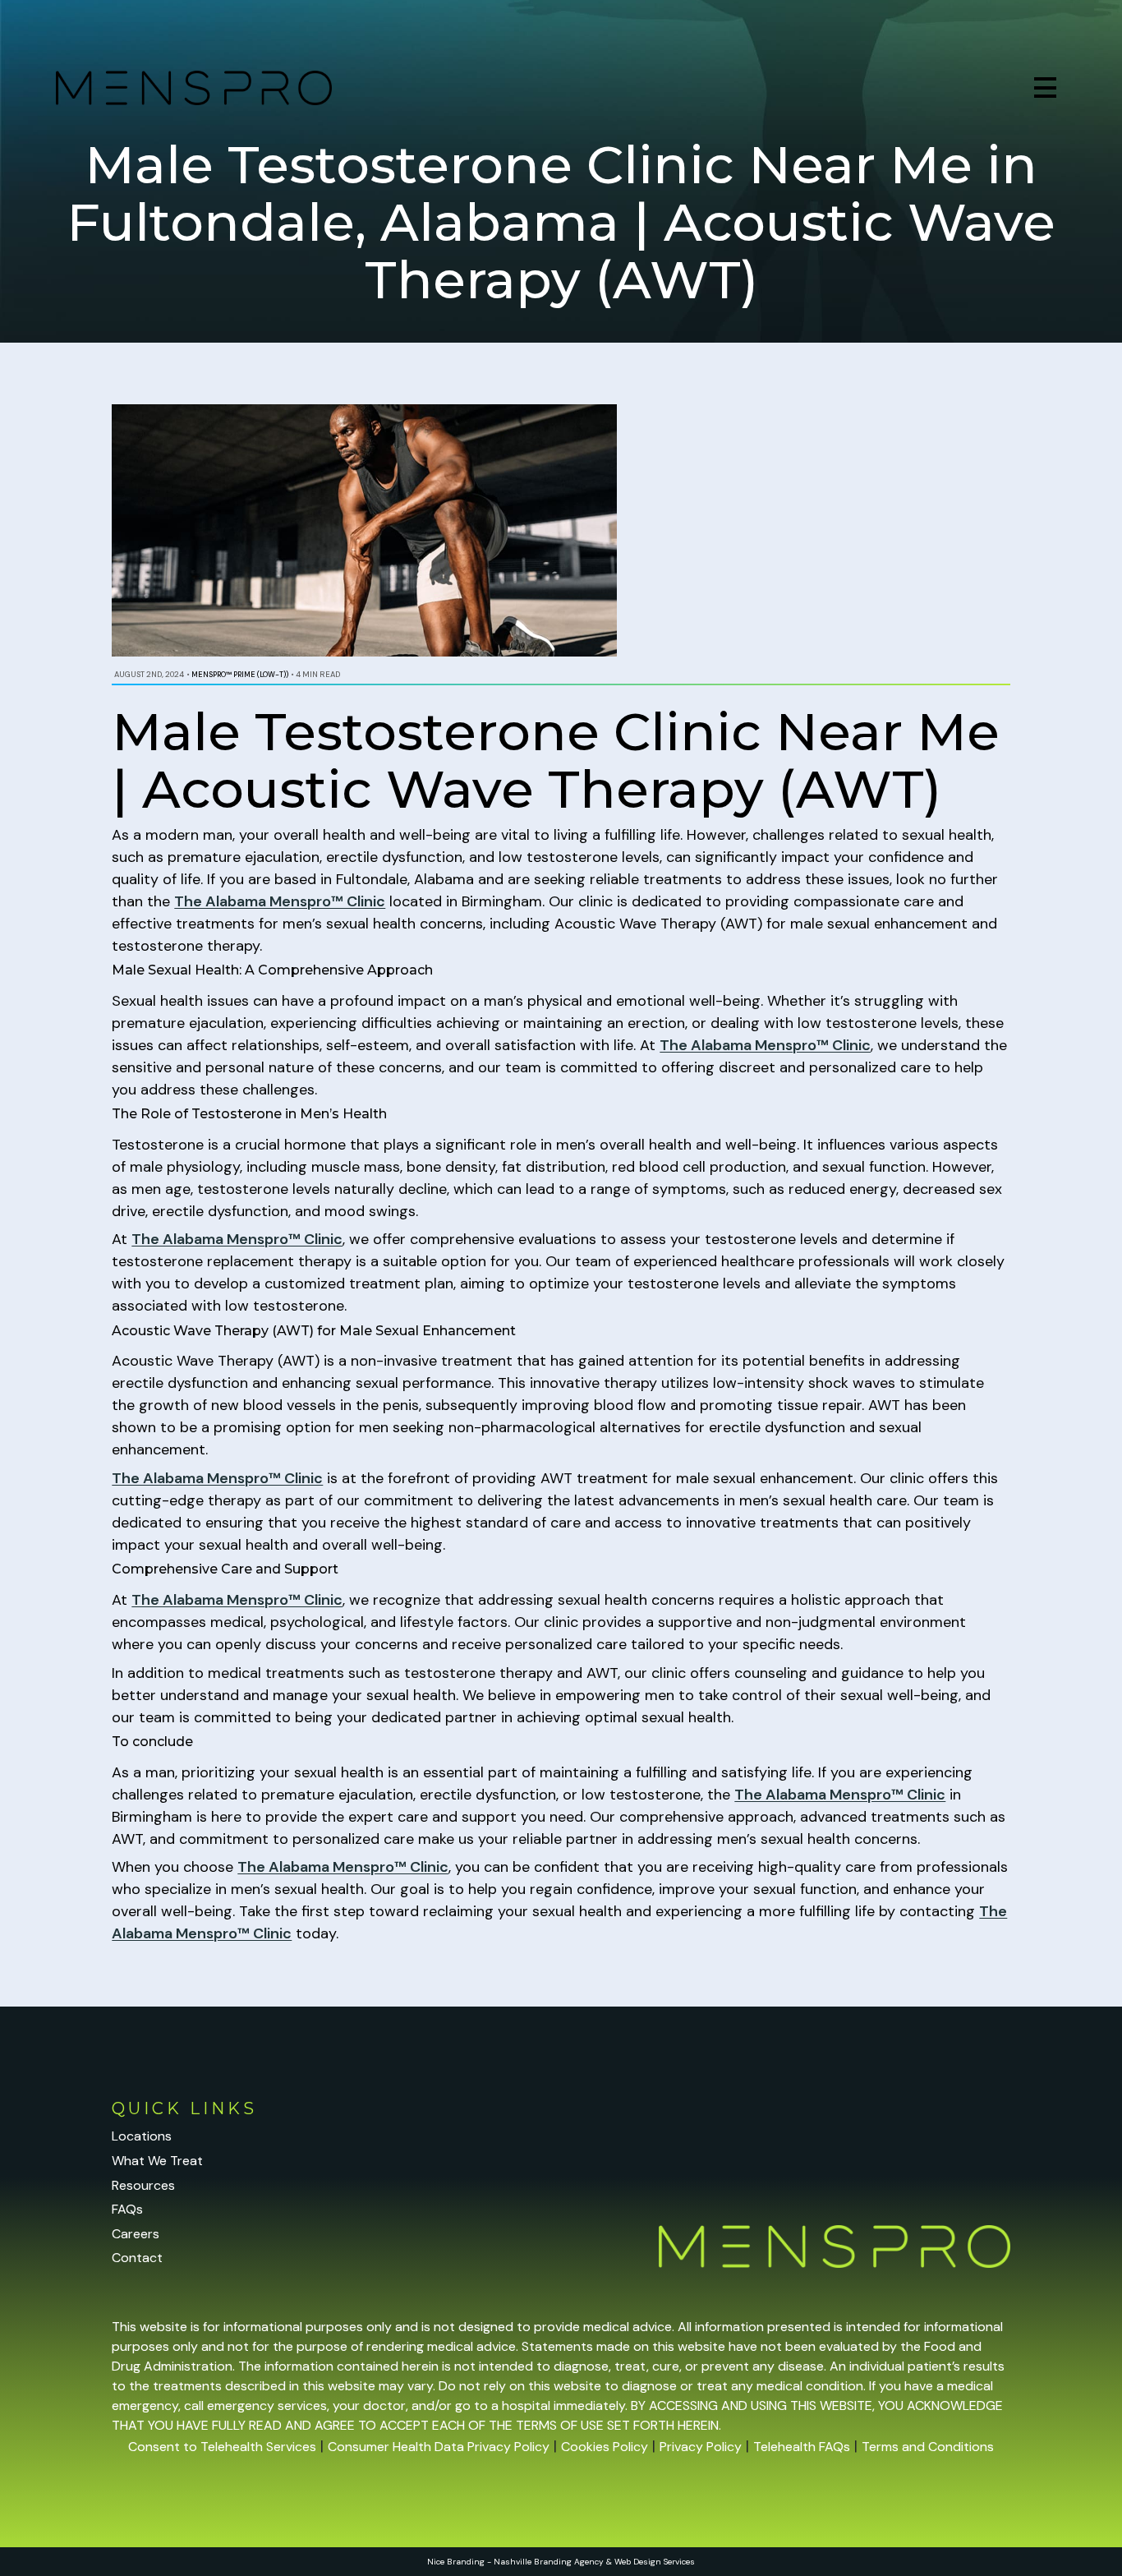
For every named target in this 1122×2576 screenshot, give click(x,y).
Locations (142, 2136)
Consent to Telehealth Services (222, 2447)
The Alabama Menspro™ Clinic (280, 901)
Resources (143, 2185)
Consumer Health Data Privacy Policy (439, 2447)
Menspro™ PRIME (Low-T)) (240, 675)
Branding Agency (569, 2562)
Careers (136, 2234)
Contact (137, 2258)
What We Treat (157, 2161)
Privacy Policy (701, 2447)
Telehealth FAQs (802, 2447)
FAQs (127, 2209)
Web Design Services (655, 2562)
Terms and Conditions (928, 2447)
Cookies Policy (605, 2447)
